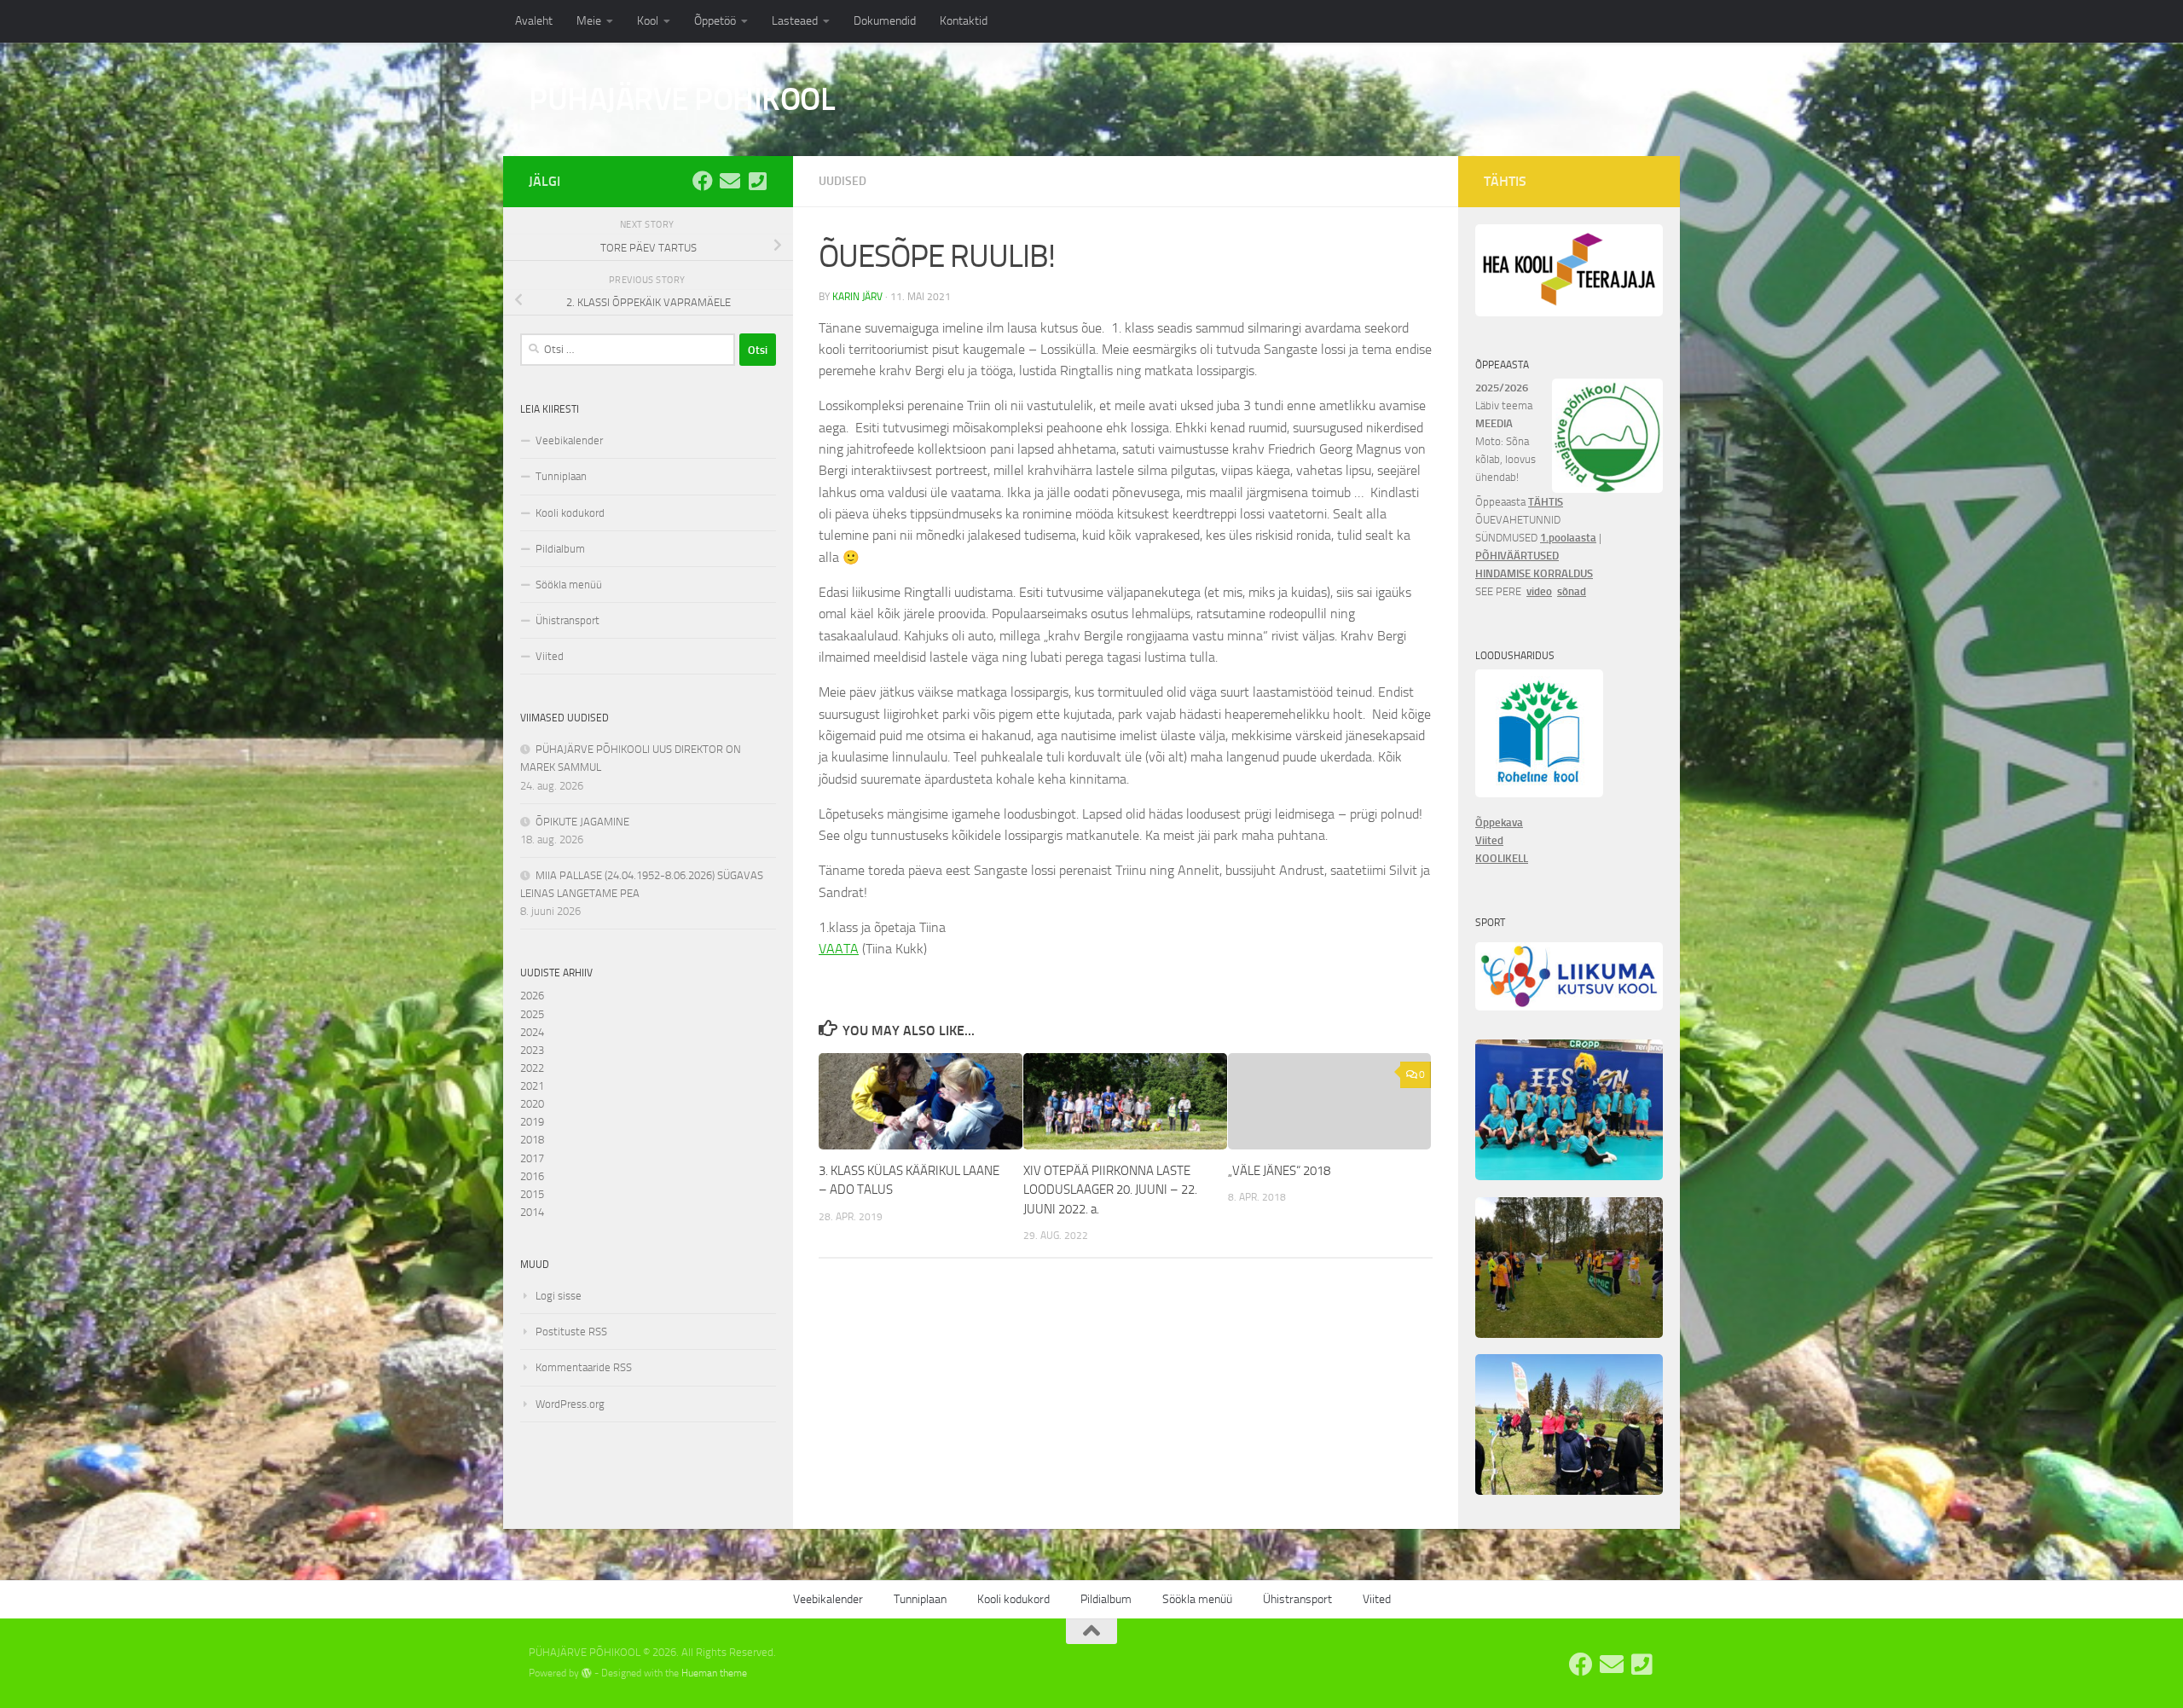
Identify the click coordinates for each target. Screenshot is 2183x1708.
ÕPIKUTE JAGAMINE (582, 822)
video (1539, 591)
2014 (532, 1212)
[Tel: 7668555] (757, 181)
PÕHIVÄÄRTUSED (1517, 556)
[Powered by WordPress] (587, 1673)
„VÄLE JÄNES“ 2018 (1279, 1171)
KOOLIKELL (1502, 858)
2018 (532, 1140)
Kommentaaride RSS (584, 1367)
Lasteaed (795, 21)
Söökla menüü (569, 585)
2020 (532, 1104)
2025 (532, 1014)
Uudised (843, 181)
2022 (532, 1068)
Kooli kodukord (570, 513)
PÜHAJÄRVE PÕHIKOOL (682, 99)
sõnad (1572, 591)
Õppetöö (715, 21)
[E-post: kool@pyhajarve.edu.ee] (730, 181)
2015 (532, 1194)
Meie (589, 21)
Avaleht (534, 21)
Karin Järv (857, 297)
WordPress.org (570, 1404)
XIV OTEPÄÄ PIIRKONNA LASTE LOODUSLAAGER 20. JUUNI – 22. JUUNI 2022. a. (1110, 1190)
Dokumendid (885, 21)
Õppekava (1499, 822)
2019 (532, 1122)
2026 (532, 996)
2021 (532, 1086)
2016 (532, 1176)
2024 (532, 1032)
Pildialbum (560, 549)
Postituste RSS (571, 1332)
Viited (550, 656)
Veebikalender (569, 440)
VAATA (839, 949)
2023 (532, 1050)
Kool (648, 21)
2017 (532, 1158)
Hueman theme (714, 1673)
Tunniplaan (561, 476)
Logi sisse (559, 1296)
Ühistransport (567, 620)
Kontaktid (964, 21)
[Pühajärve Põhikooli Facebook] (703, 181)
